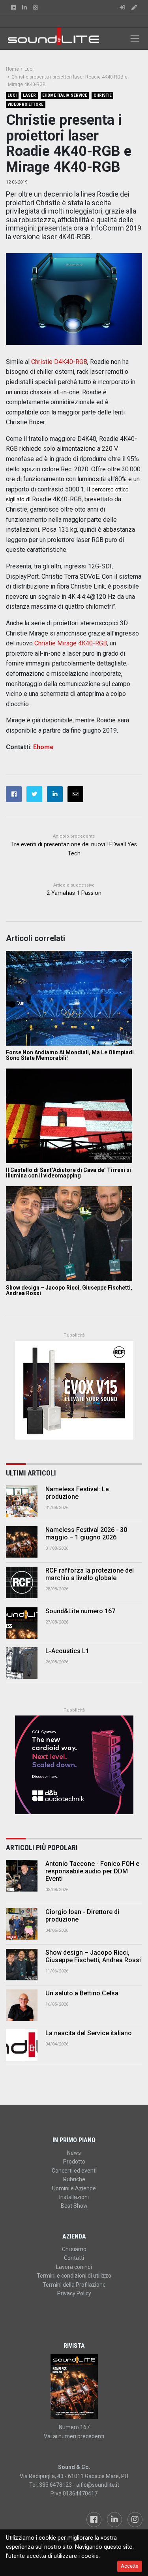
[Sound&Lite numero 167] (22, 1623)
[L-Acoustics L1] (22, 1663)
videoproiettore (25, 104)
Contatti (74, 2258)
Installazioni (74, 2197)
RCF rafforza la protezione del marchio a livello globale (90, 1574)
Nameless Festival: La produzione (77, 1493)
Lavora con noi (74, 2267)
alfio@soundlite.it (98, 2485)
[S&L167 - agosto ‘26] (74, 2387)
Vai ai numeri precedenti (74, 2436)
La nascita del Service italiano (89, 2033)
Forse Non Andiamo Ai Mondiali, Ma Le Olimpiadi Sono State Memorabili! (70, 1055)
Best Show (74, 2206)
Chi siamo (74, 2249)
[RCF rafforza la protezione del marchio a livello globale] (22, 1582)
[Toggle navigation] (135, 38)
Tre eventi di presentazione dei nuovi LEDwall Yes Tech (74, 849)
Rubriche (74, 2179)
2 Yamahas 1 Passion (74, 893)
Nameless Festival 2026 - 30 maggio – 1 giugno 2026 (86, 1534)
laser (29, 95)
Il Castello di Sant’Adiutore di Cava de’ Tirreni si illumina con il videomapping (68, 1173)
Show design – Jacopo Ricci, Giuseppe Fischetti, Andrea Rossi (69, 1290)
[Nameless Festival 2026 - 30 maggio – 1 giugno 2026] (22, 1542)
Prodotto (74, 2162)
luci (12, 95)
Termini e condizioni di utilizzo (74, 2276)
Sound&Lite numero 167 (80, 1611)
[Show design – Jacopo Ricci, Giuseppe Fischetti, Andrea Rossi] (74, 1234)
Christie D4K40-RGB (59, 362)
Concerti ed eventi (74, 2171)
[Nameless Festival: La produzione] (22, 1501)
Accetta (130, 2566)
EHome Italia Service (65, 95)
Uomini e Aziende (74, 2188)
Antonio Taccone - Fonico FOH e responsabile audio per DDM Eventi (92, 1871)
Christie (103, 95)
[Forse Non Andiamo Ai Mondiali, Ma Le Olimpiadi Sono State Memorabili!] (74, 998)
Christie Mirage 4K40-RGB (71, 643)
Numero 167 (74, 2427)
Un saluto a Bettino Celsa (82, 1993)
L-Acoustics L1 (67, 1651)
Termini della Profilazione (74, 2285)
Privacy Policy (74, 2293)
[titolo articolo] (22, 1876)
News (74, 2153)
